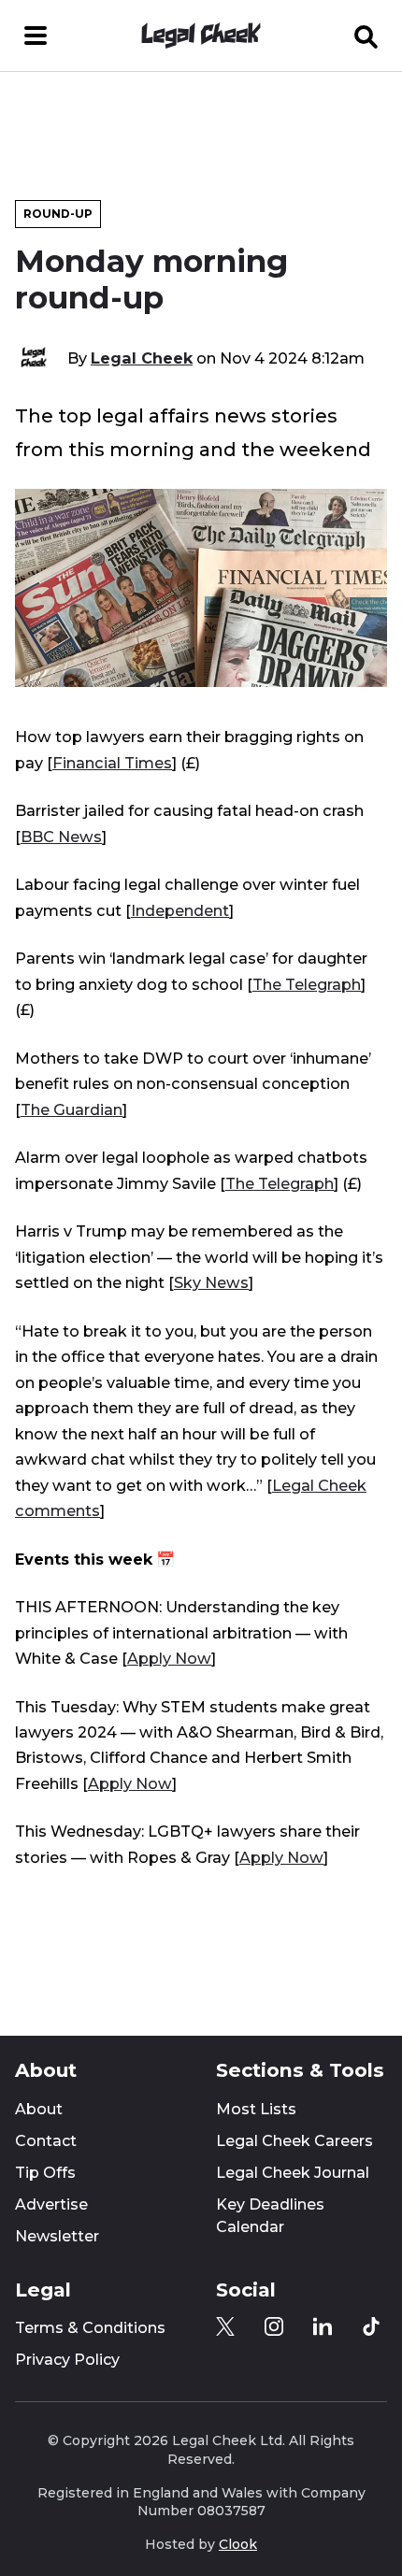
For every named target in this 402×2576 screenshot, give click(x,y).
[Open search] (366, 36)
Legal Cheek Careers (294, 2141)
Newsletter (57, 2236)
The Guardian (72, 1109)
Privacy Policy (67, 2360)
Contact (46, 2141)
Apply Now (169, 1658)
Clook (238, 2544)
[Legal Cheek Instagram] (274, 2326)
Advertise (51, 2204)
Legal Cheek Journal (293, 2173)
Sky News (211, 1282)
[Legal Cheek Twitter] (225, 2326)
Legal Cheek (142, 358)
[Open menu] (36, 36)
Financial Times (112, 763)
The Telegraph (307, 984)
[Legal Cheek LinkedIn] (323, 2326)
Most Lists (256, 2109)
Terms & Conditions (90, 2328)
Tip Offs (45, 2173)
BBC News (61, 837)
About (39, 2109)
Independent (180, 910)
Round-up (58, 214)
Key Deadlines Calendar (270, 2216)
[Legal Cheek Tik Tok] (371, 2326)
